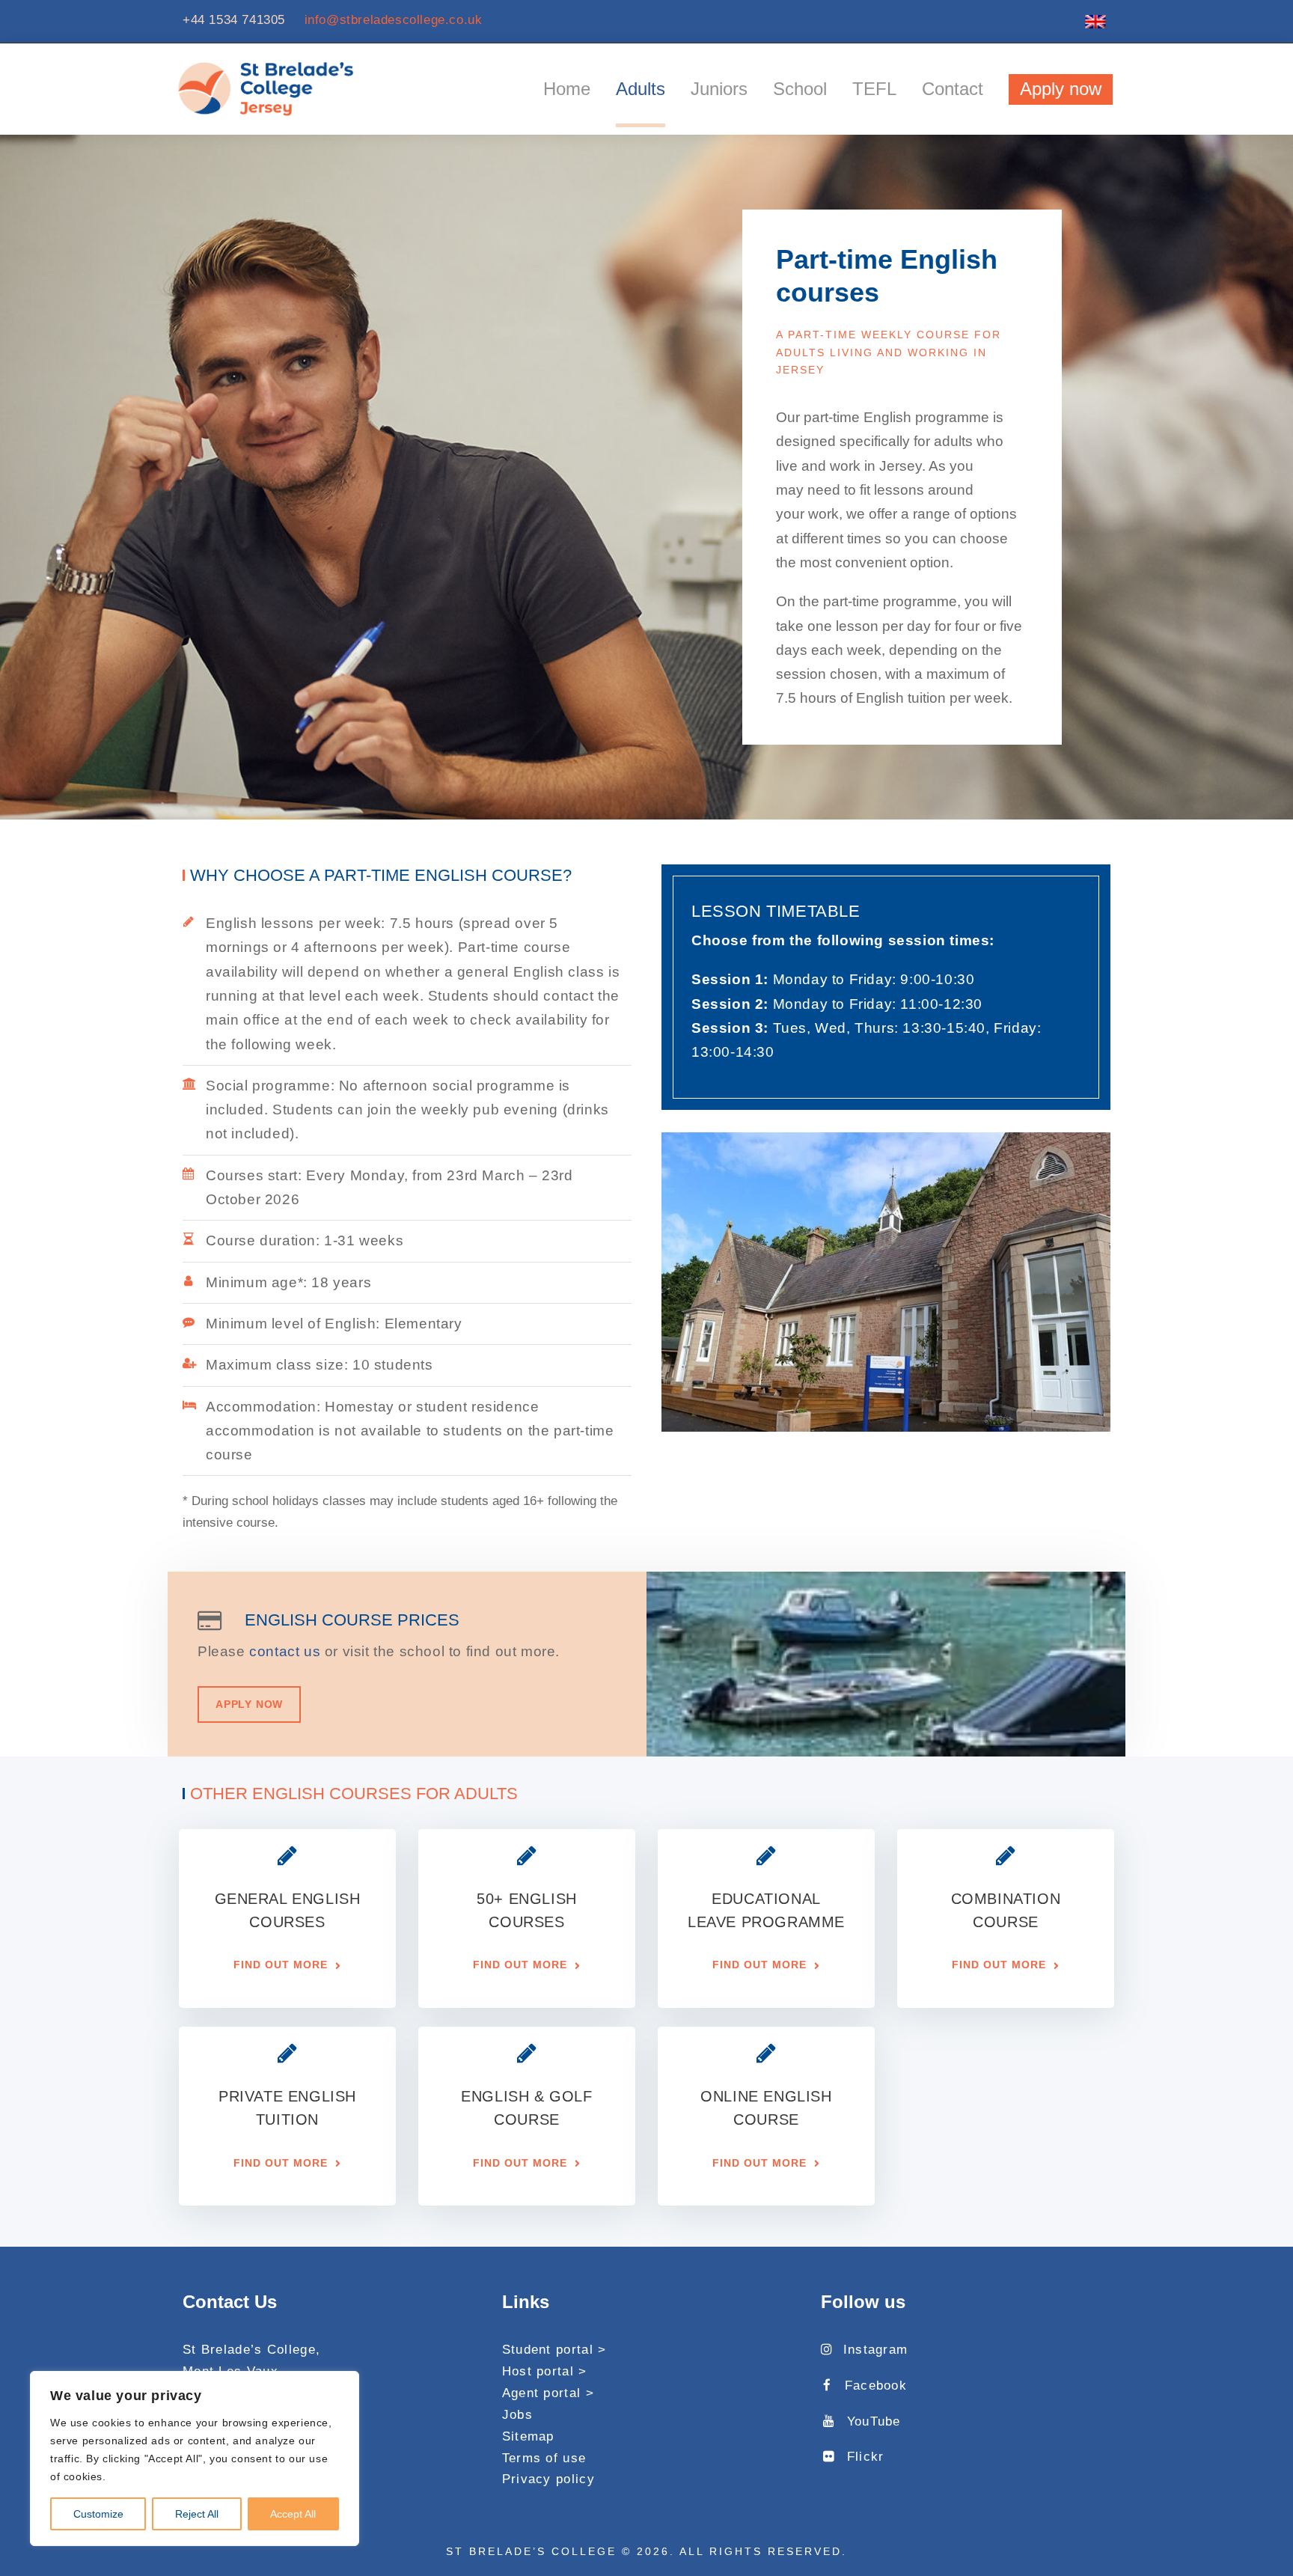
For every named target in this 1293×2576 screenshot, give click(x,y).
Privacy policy (548, 2479)
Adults (641, 89)
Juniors (719, 89)
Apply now (1061, 89)
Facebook (876, 2386)
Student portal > (554, 2350)
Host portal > (545, 2371)
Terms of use (544, 2458)
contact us (285, 1651)
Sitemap (528, 2436)
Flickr (865, 2457)
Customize (98, 2514)
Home (567, 89)
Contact (953, 89)
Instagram (875, 2350)
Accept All (293, 2514)
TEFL (874, 89)
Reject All (197, 2514)
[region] (195, 2459)
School (800, 89)
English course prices (352, 1620)
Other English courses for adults (354, 1794)
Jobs (517, 2415)
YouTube (874, 2421)
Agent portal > (548, 2393)
